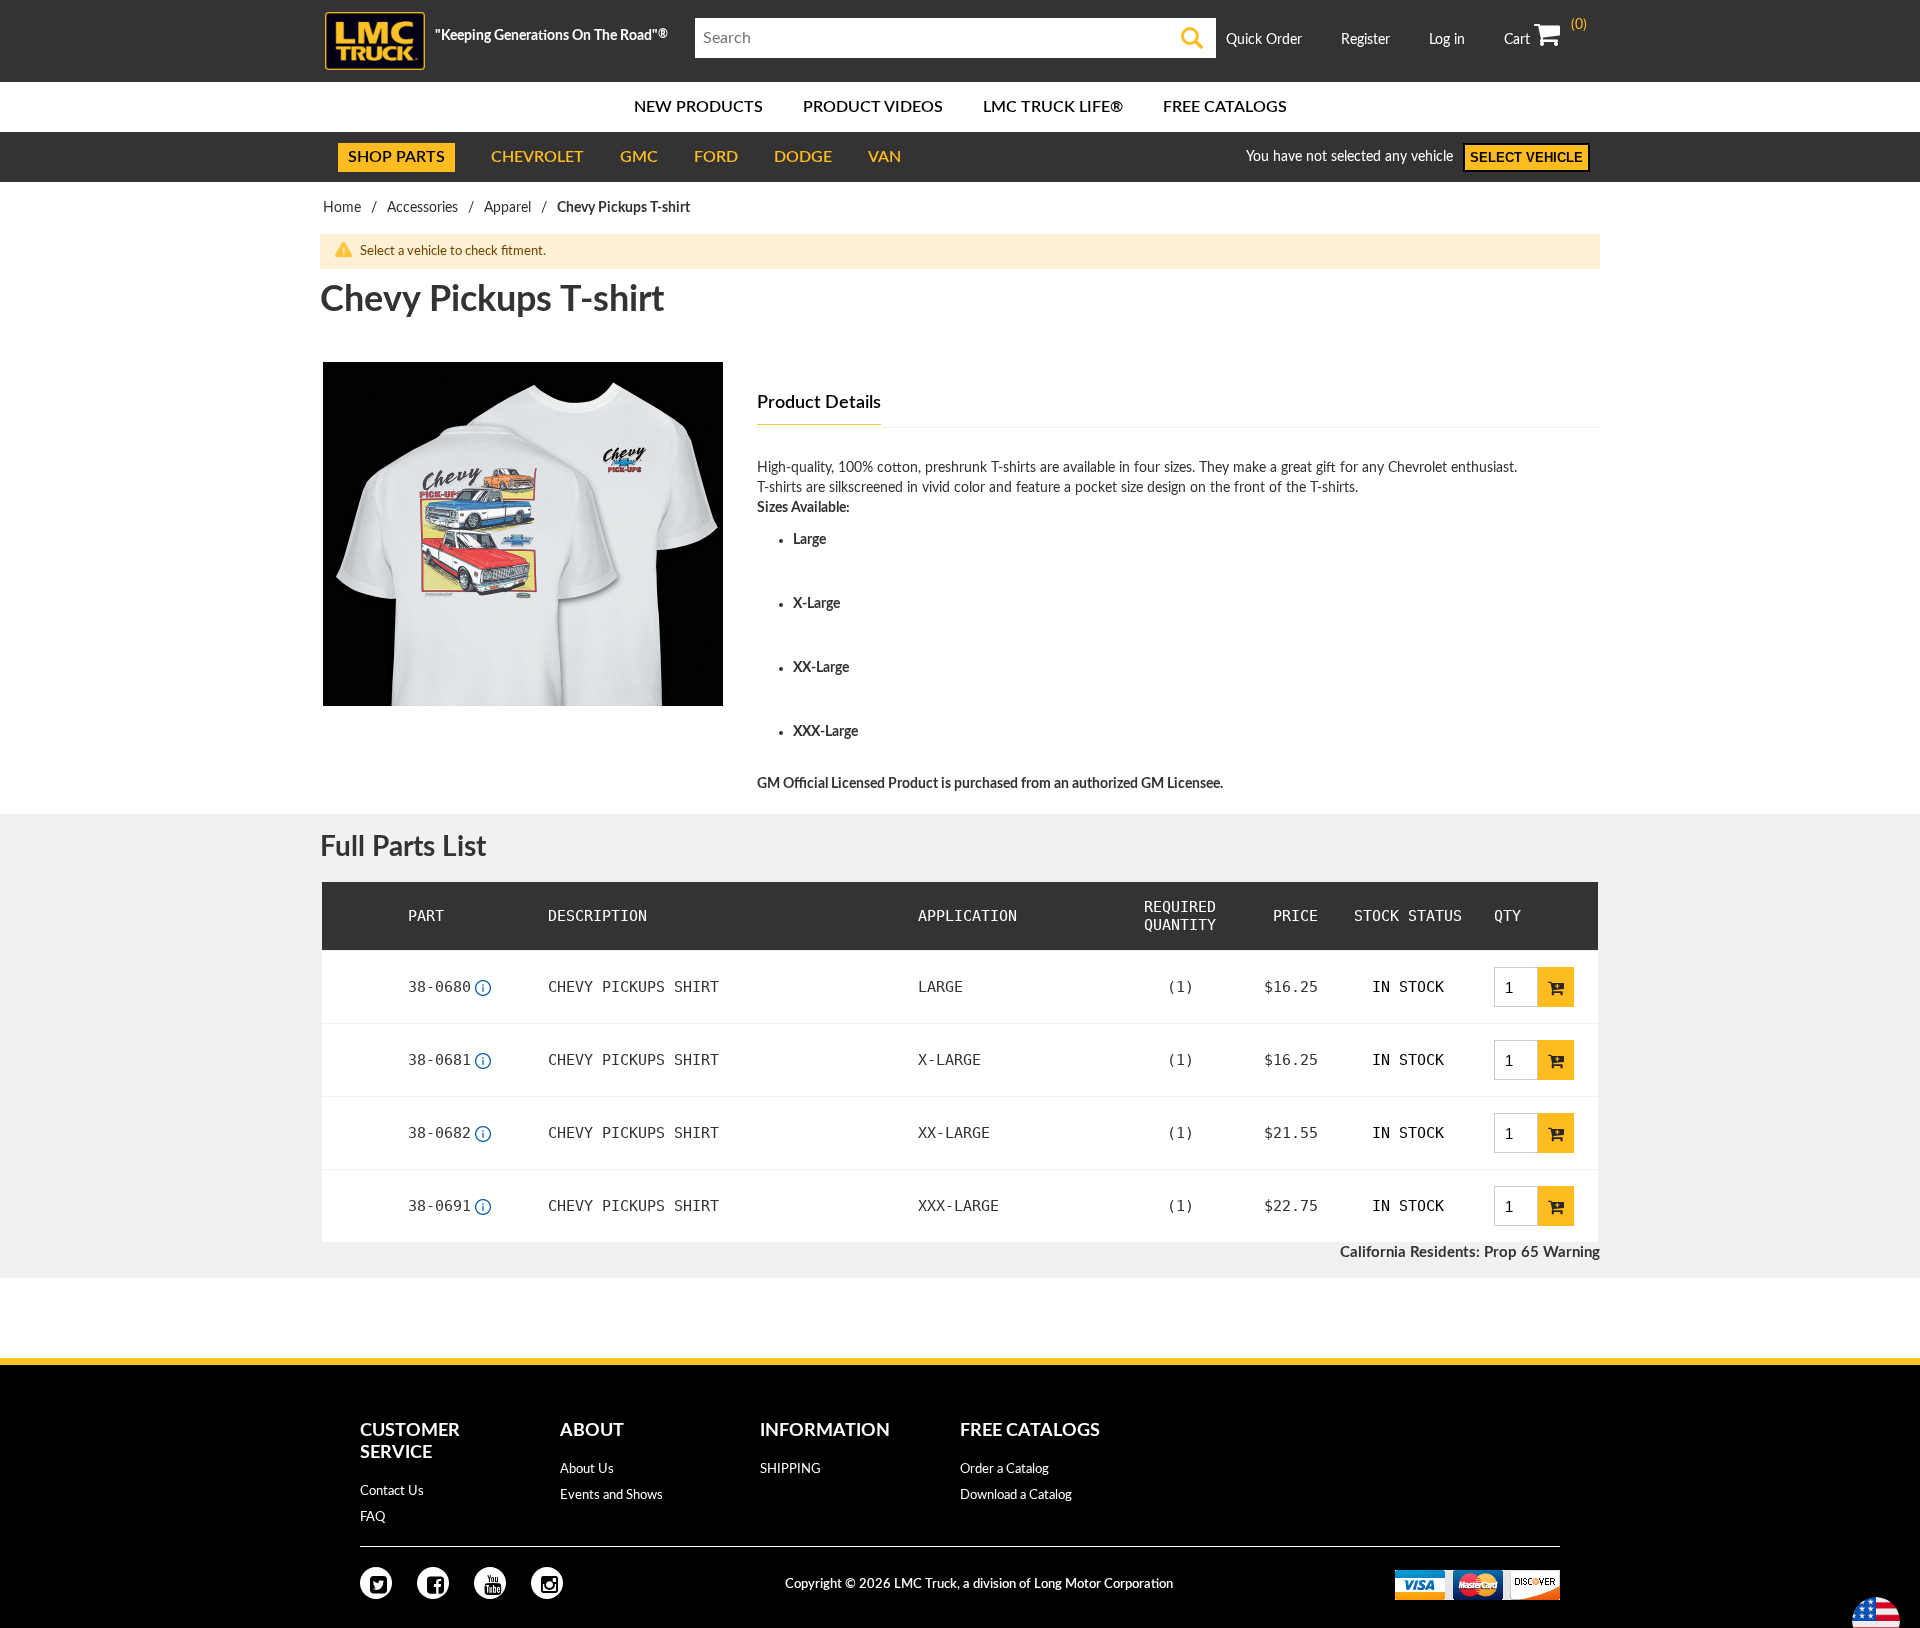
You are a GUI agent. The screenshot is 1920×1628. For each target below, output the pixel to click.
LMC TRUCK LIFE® (1053, 107)
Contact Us (392, 1491)
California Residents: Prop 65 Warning (1470, 1252)
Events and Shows (611, 1495)
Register (1365, 40)
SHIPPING (790, 1469)
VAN (884, 157)
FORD (716, 157)
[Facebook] (433, 1583)
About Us (587, 1469)
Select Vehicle (1526, 157)
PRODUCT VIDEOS (873, 107)
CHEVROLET (537, 157)
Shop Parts (396, 157)
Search (1192, 38)
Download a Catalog (1016, 1495)
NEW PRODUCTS (698, 107)
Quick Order (1264, 40)
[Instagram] (547, 1583)
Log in (1447, 40)
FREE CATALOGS (1225, 107)
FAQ (372, 1517)
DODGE (803, 157)
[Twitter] (376, 1583)
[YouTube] (490, 1583)
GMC (639, 157)
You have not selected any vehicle (1349, 157)
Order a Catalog (1004, 1469)
